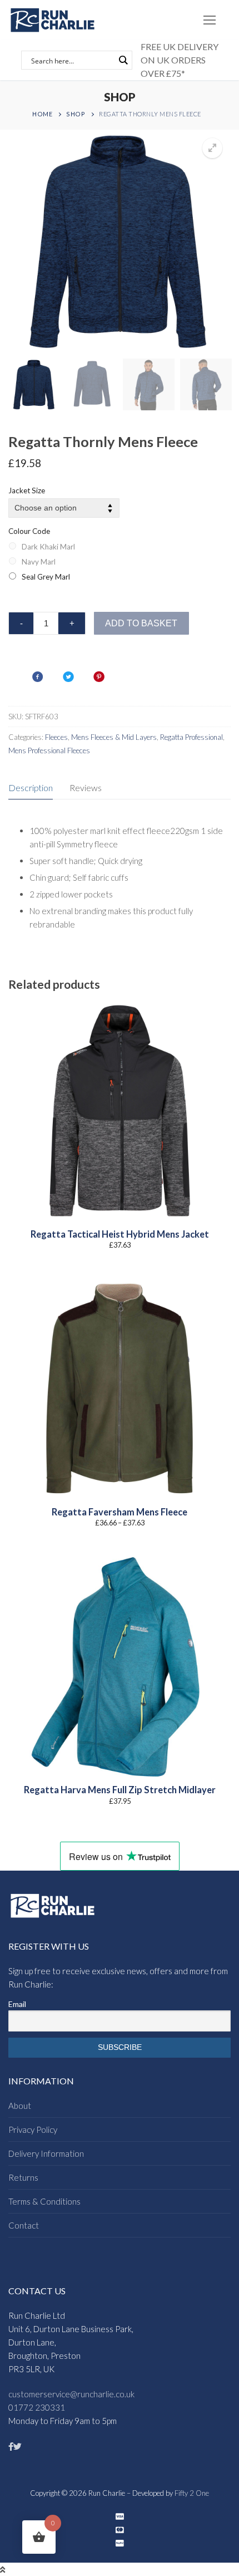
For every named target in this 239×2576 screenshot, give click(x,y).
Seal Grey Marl (46, 577)
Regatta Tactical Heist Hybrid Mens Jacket (120, 1234)
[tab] (31, 789)
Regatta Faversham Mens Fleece (120, 1512)
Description (31, 787)
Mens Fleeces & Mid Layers (114, 737)
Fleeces (56, 737)
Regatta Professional (191, 737)
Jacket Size (27, 490)
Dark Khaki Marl (48, 547)
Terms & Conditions (44, 2201)
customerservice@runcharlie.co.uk (71, 2394)
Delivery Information (46, 2153)
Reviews (86, 787)
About (20, 2106)
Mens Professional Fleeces (49, 750)
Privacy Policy (33, 2130)
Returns (23, 2177)
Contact (24, 2225)
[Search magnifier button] (123, 60)
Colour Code (29, 531)
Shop (76, 114)
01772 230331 (37, 2407)
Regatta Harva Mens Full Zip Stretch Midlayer (120, 1790)
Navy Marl (39, 562)
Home (42, 114)
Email (17, 2004)
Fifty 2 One (192, 2493)
